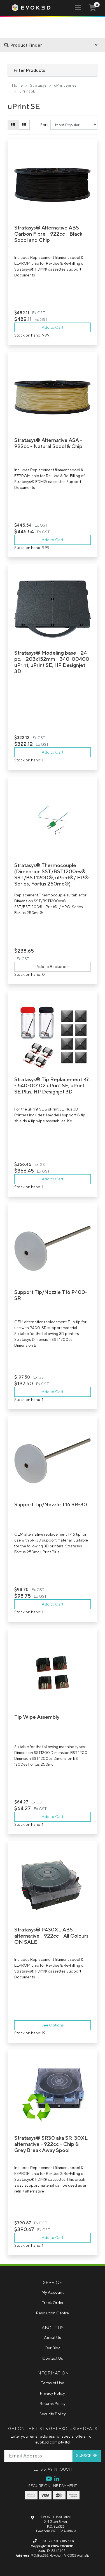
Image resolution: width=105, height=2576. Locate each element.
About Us (53, 2338)
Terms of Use (53, 2383)
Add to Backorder (53, 967)
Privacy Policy (53, 2393)
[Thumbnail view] (13, 125)
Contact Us (53, 2358)
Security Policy (53, 2414)
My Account (53, 2292)
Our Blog (53, 2348)
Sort (44, 125)
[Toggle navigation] (78, 8)
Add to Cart (53, 327)
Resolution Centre (53, 2313)
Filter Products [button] (29, 70)
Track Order (53, 2303)
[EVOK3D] (31, 7)
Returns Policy (53, 2404)
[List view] (24, 125)
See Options (53, 2025)
